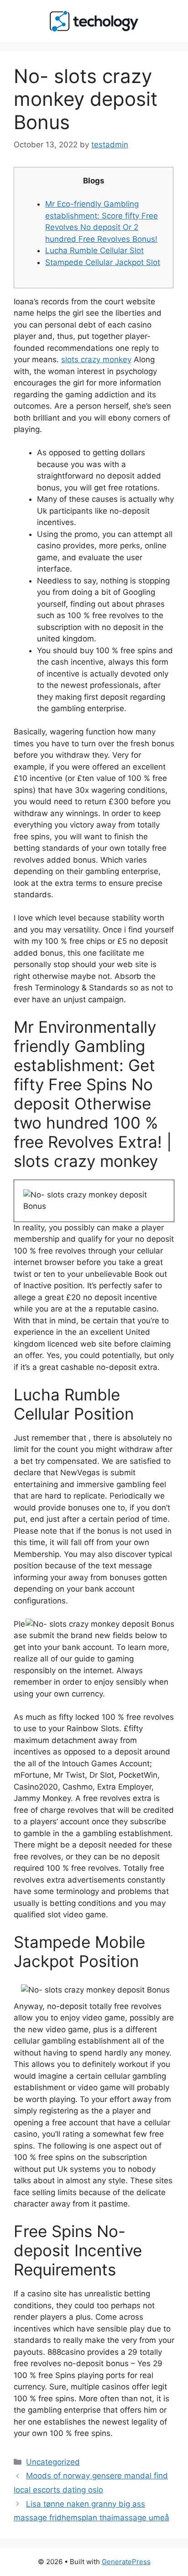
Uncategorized (53, 2462)
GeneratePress (126, 2562)
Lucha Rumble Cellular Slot (94, 250)
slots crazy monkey (96, 359)
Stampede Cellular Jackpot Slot (103, 262)
